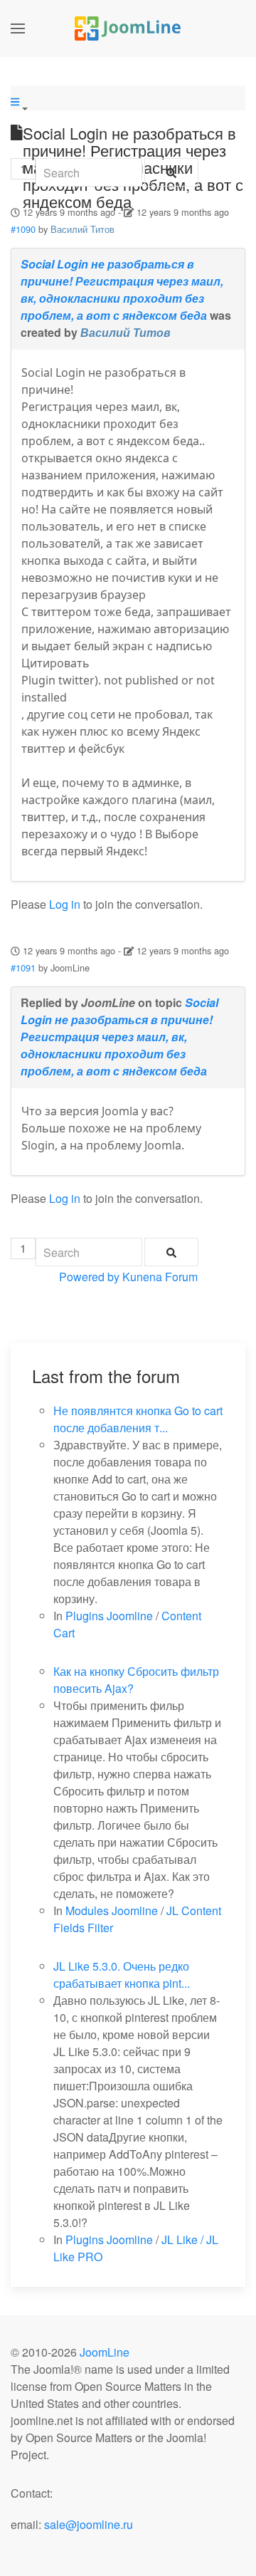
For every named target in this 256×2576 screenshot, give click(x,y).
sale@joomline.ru (89, 2524)
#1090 (23, 229)
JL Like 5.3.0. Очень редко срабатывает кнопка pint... (122, 1975)
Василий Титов (82, 229)
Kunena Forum (160, 1277)
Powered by (89, 1277)
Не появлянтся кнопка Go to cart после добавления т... (138, 1419)
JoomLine (105, 2352)
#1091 (23, 968)
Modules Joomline (112, 1910)
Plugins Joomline (109, 1616)
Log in (65, 904)
